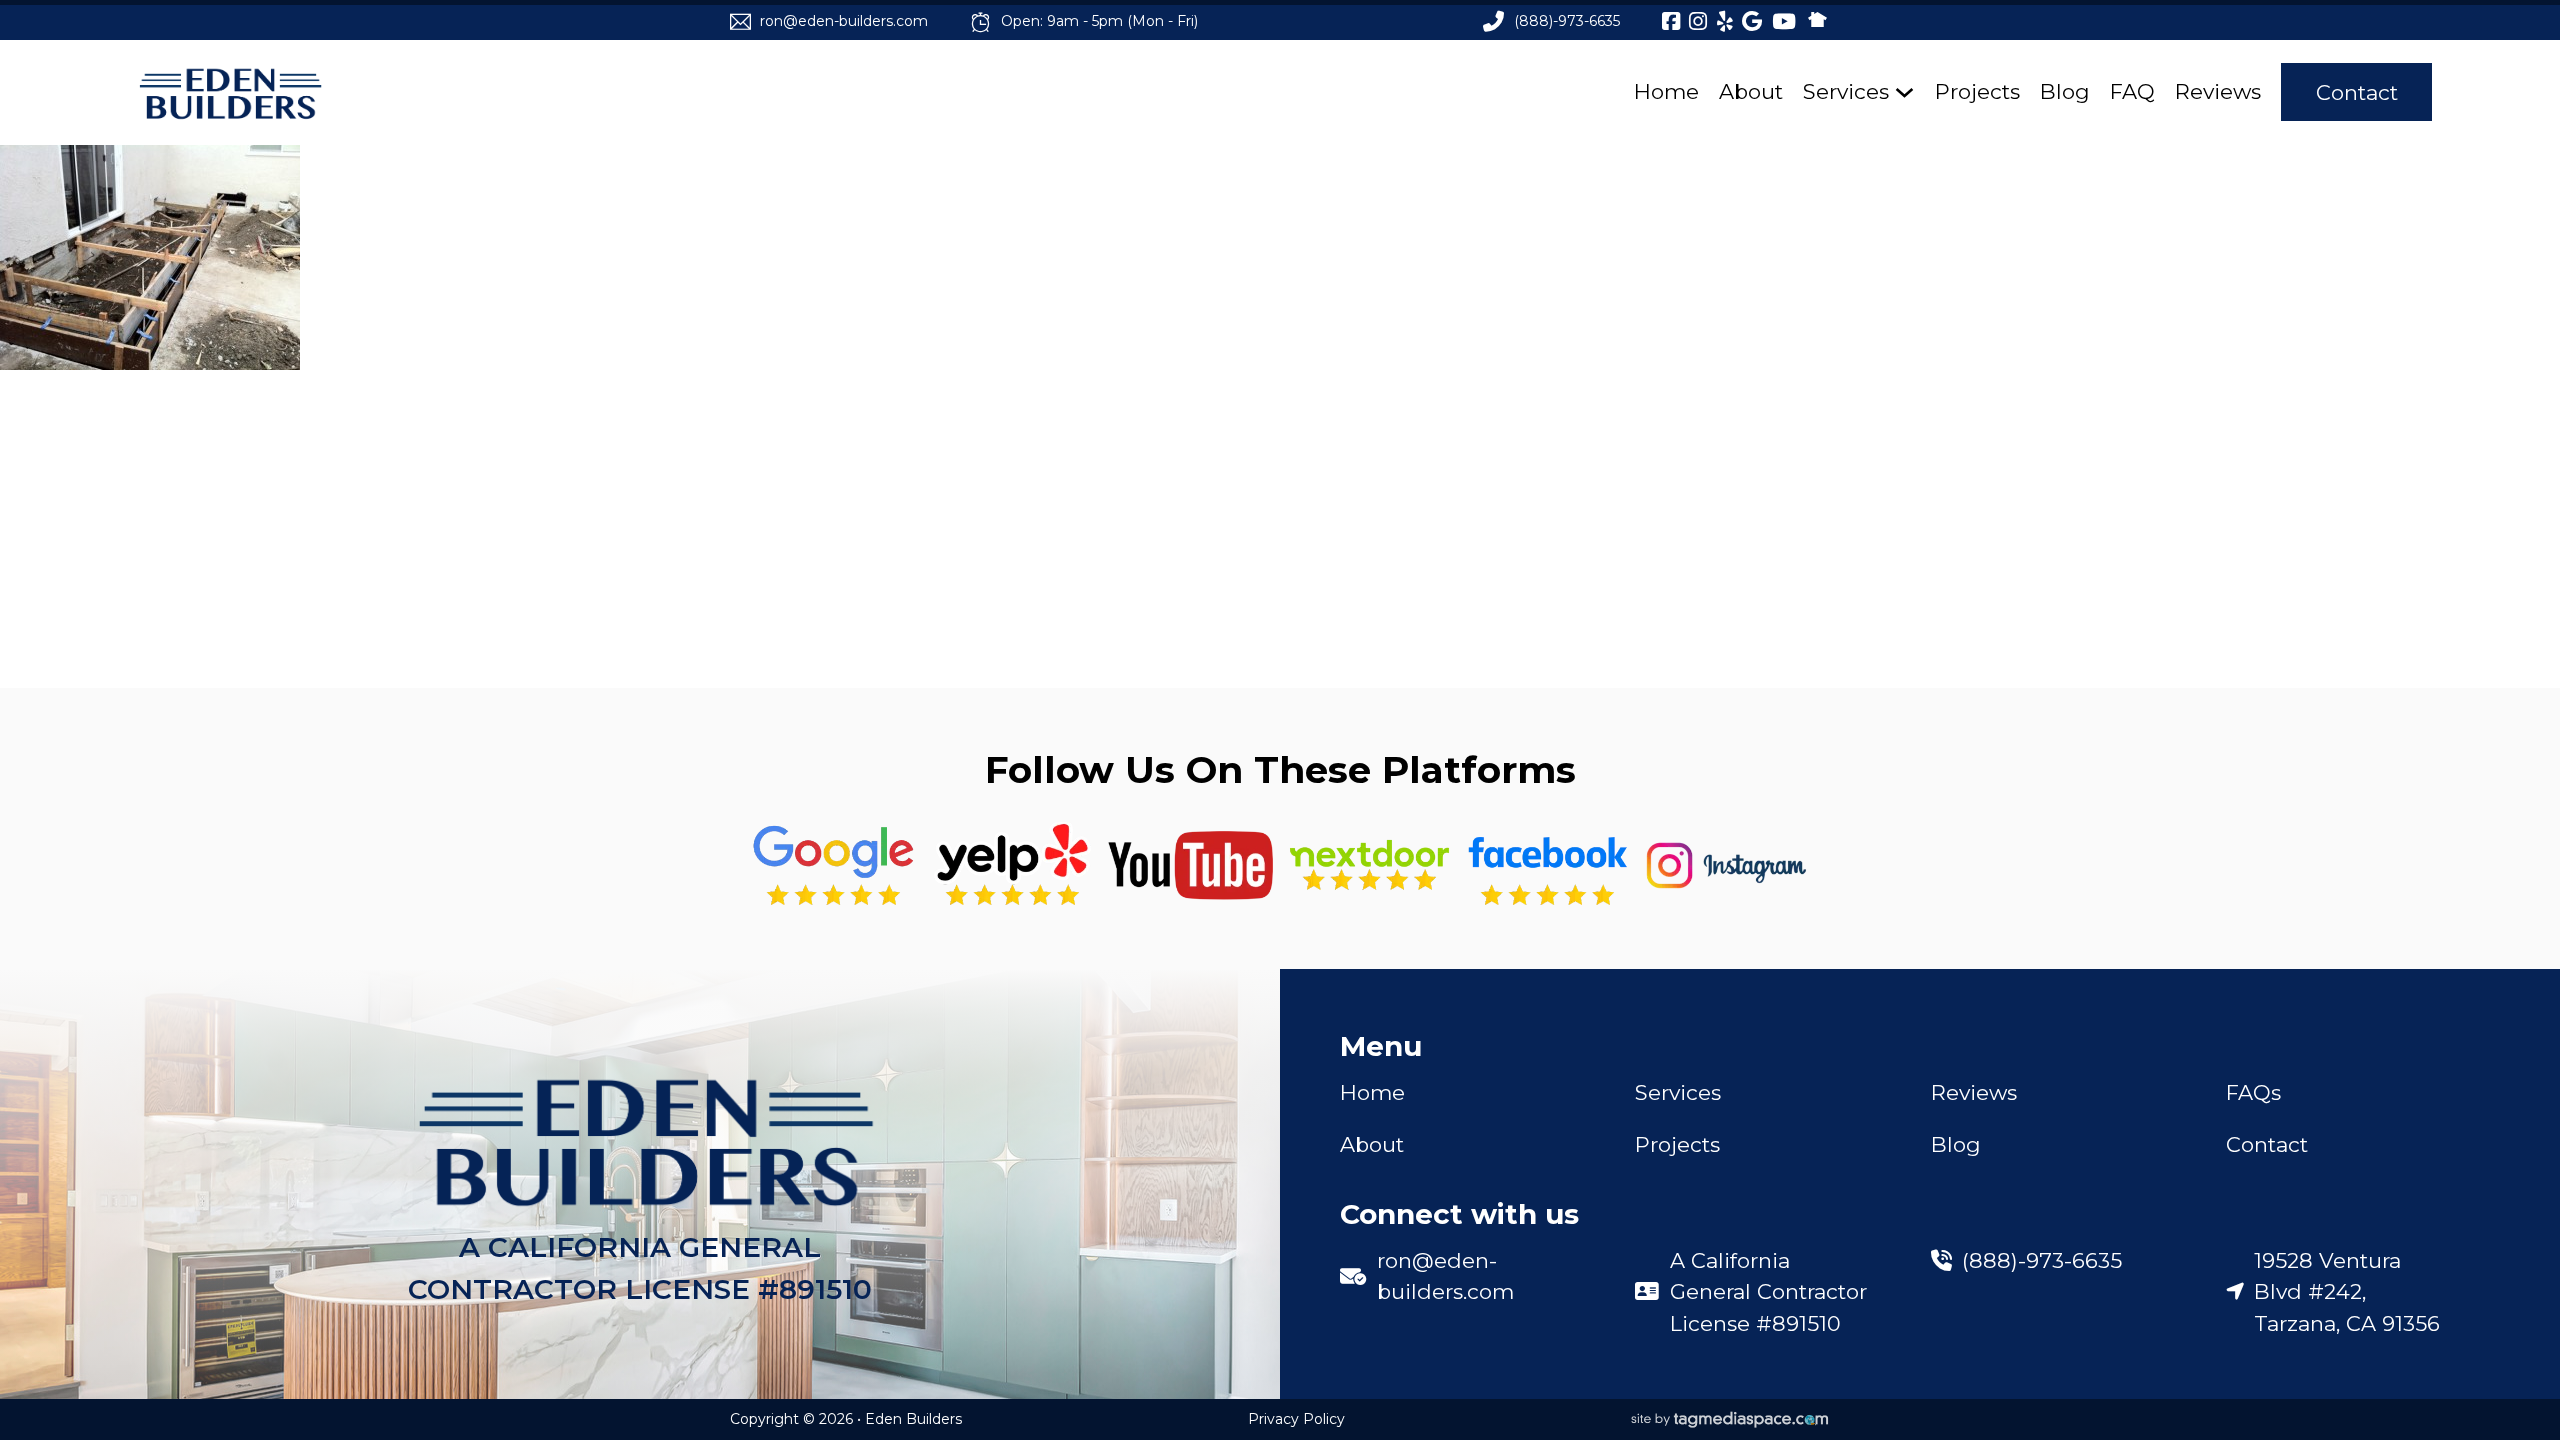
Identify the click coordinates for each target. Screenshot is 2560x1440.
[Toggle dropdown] (1904, 92)
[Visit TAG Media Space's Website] (1730, 1420)
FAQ (2132, 91)
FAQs (2253, 1092)
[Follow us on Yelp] (1012, 865)
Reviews (2218, 91)
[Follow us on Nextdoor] (1190, 865)
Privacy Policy (1296, 1419)
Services (1846, 91)
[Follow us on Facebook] (1547, 865)
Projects (1977, 91)
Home (1666, 91)
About (1751, 91)
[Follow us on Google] (833, 865)
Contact (2357, 92)
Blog (2065, 91)
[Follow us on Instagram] (1726, 865)
